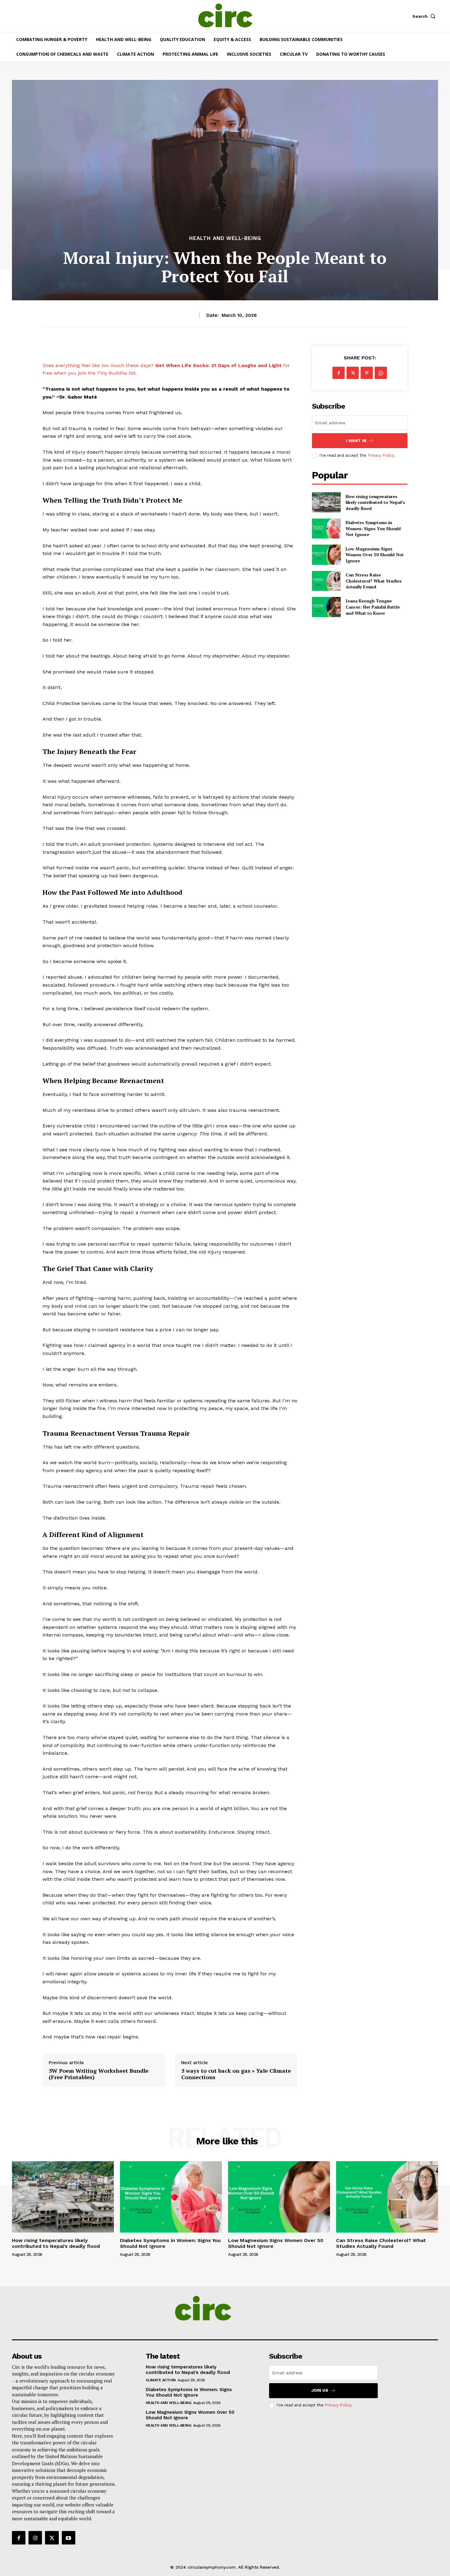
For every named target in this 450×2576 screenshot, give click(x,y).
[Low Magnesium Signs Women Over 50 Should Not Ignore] (326, 555)
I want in (356, 441)
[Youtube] (69, 2538)
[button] (425, 16)
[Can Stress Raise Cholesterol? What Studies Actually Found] (326, 581)
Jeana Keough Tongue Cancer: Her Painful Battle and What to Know (373, 607)
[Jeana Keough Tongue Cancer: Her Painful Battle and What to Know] (326, 607)
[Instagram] (35, 2538)
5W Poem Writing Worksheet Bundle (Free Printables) (99, 2074)
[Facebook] (339, 373)
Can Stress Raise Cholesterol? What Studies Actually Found (374, 581)
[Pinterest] (367, 373)
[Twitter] (353, 373)
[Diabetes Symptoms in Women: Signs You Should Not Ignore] (326, 529)
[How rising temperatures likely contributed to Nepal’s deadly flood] (326, 502)
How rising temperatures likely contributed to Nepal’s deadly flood (375, 502)
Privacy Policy (381, 455)
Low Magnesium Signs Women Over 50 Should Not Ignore (375, 555)
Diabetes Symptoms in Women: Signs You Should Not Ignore (373, 528)
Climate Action (161, 2380)
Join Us (320, 2390)
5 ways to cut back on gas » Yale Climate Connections (236, 2074)
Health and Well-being (225, 238)
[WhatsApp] (381, 373)
